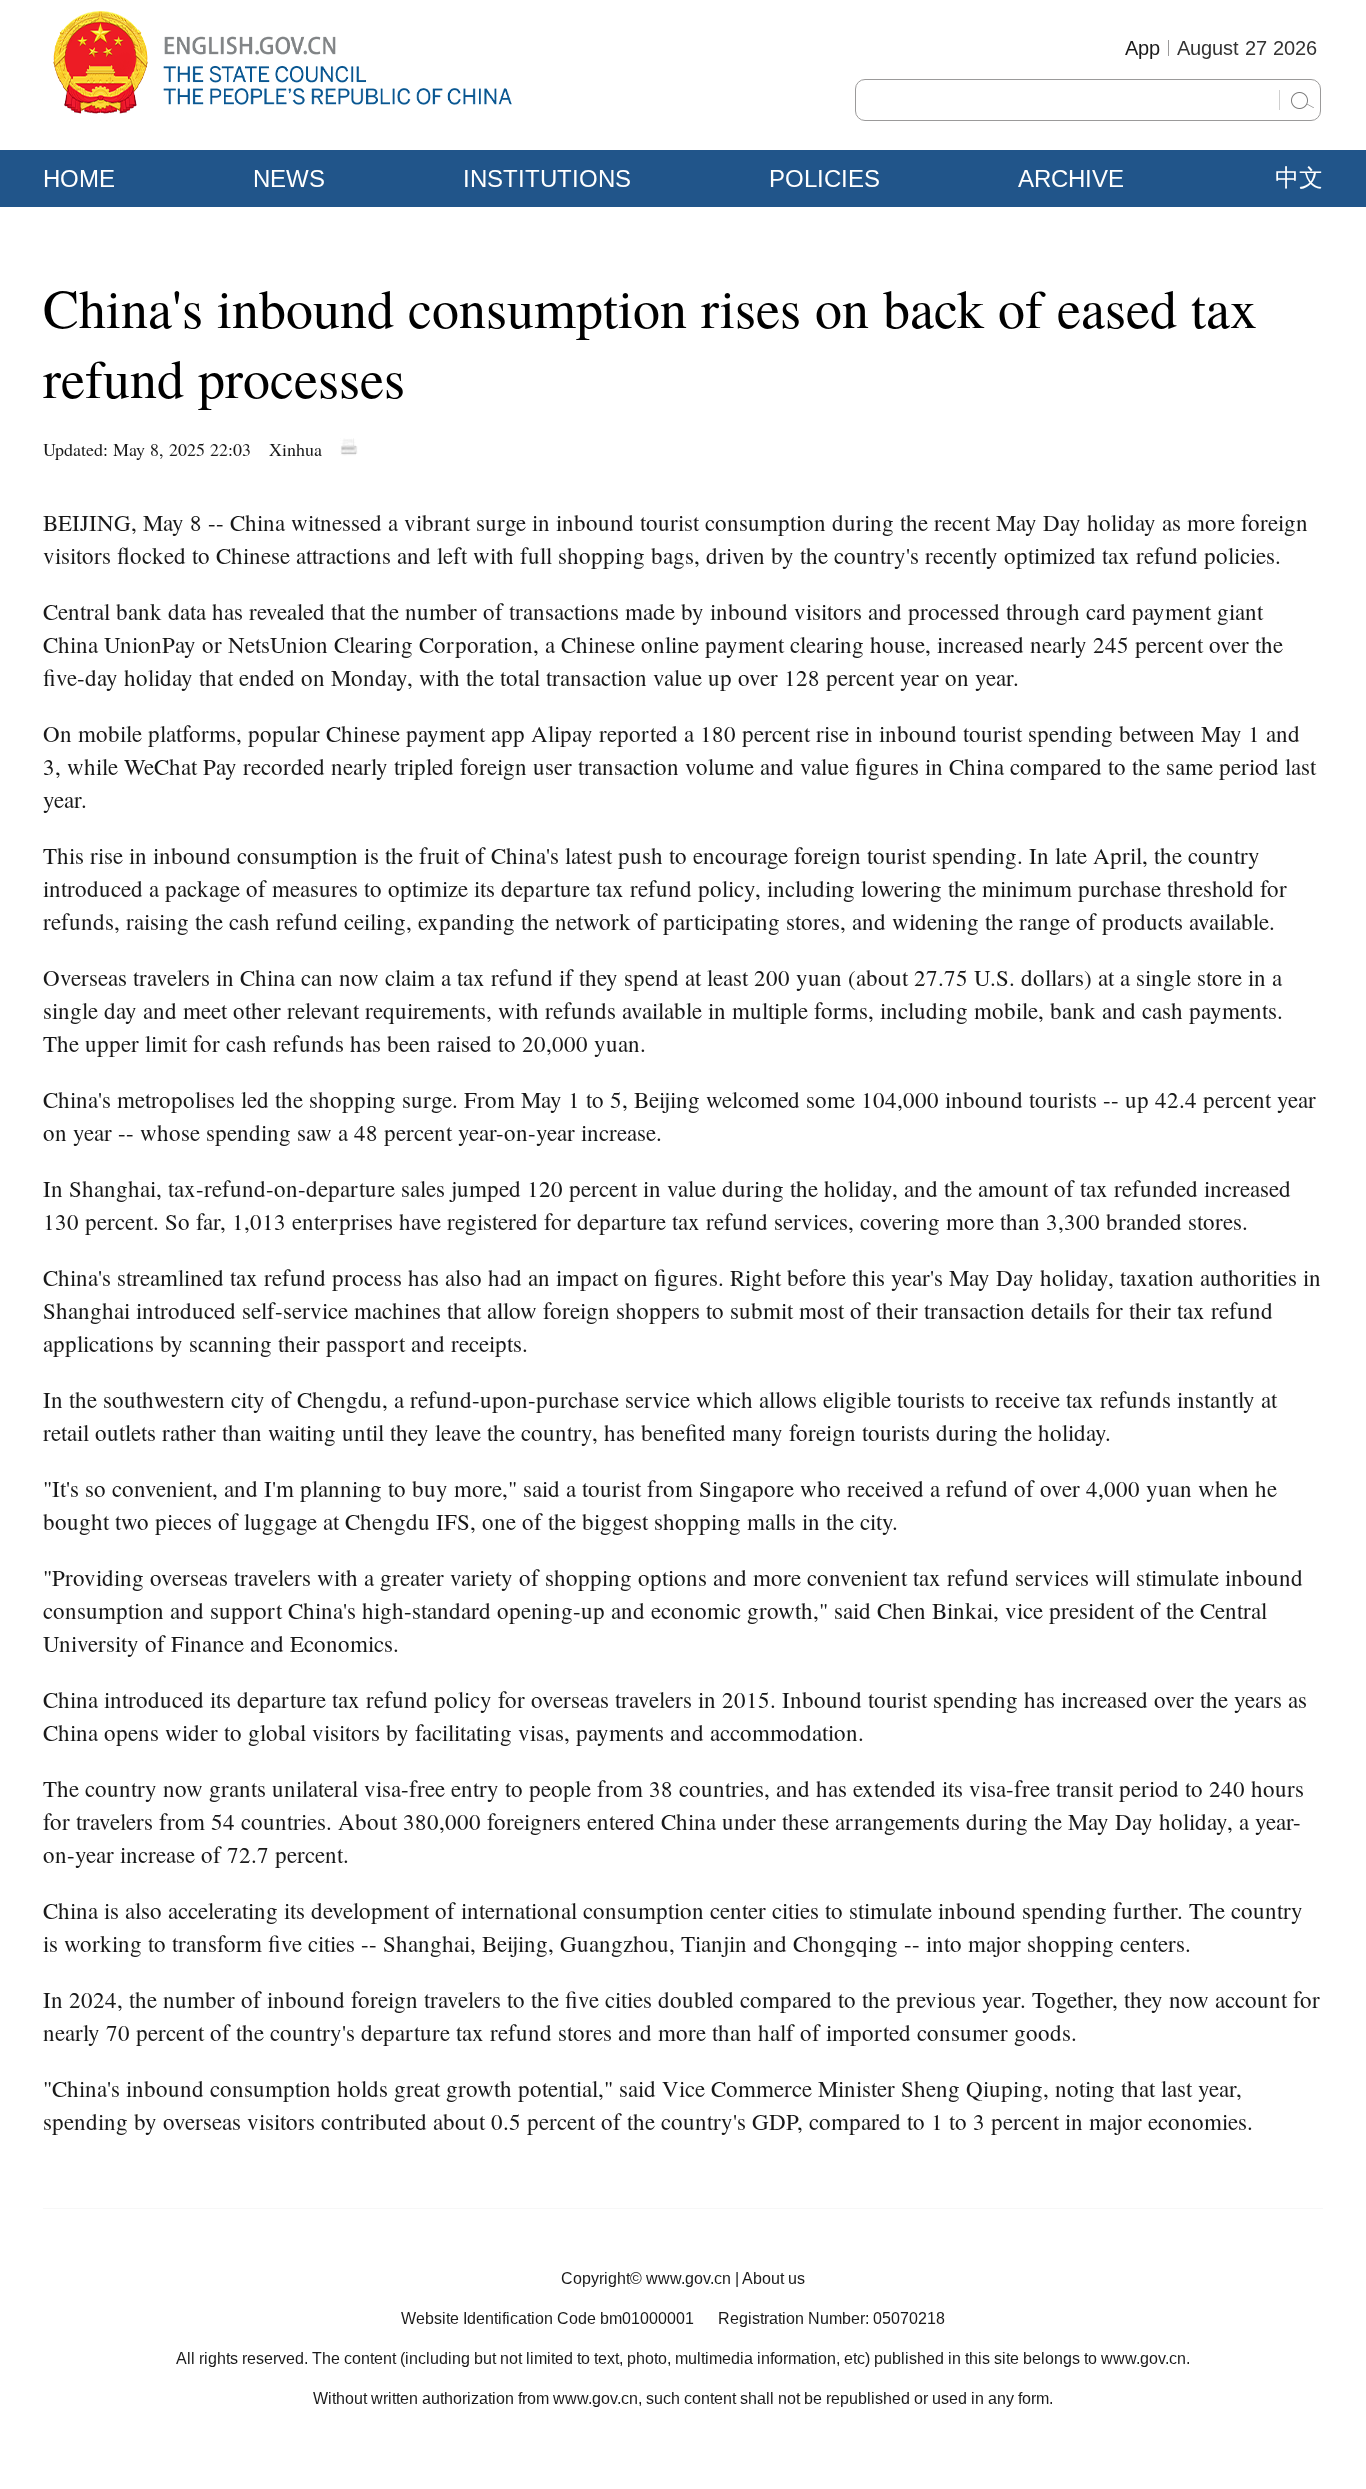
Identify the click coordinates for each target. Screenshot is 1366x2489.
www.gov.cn (688, 2278)
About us (773, 2278)
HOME (79, 178)
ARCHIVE (1071, 178)
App (1142, 48)
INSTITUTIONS (547, 178)
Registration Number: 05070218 (831, 2318)
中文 (1299, 178)
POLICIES (824, 178)
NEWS (289, 178)
